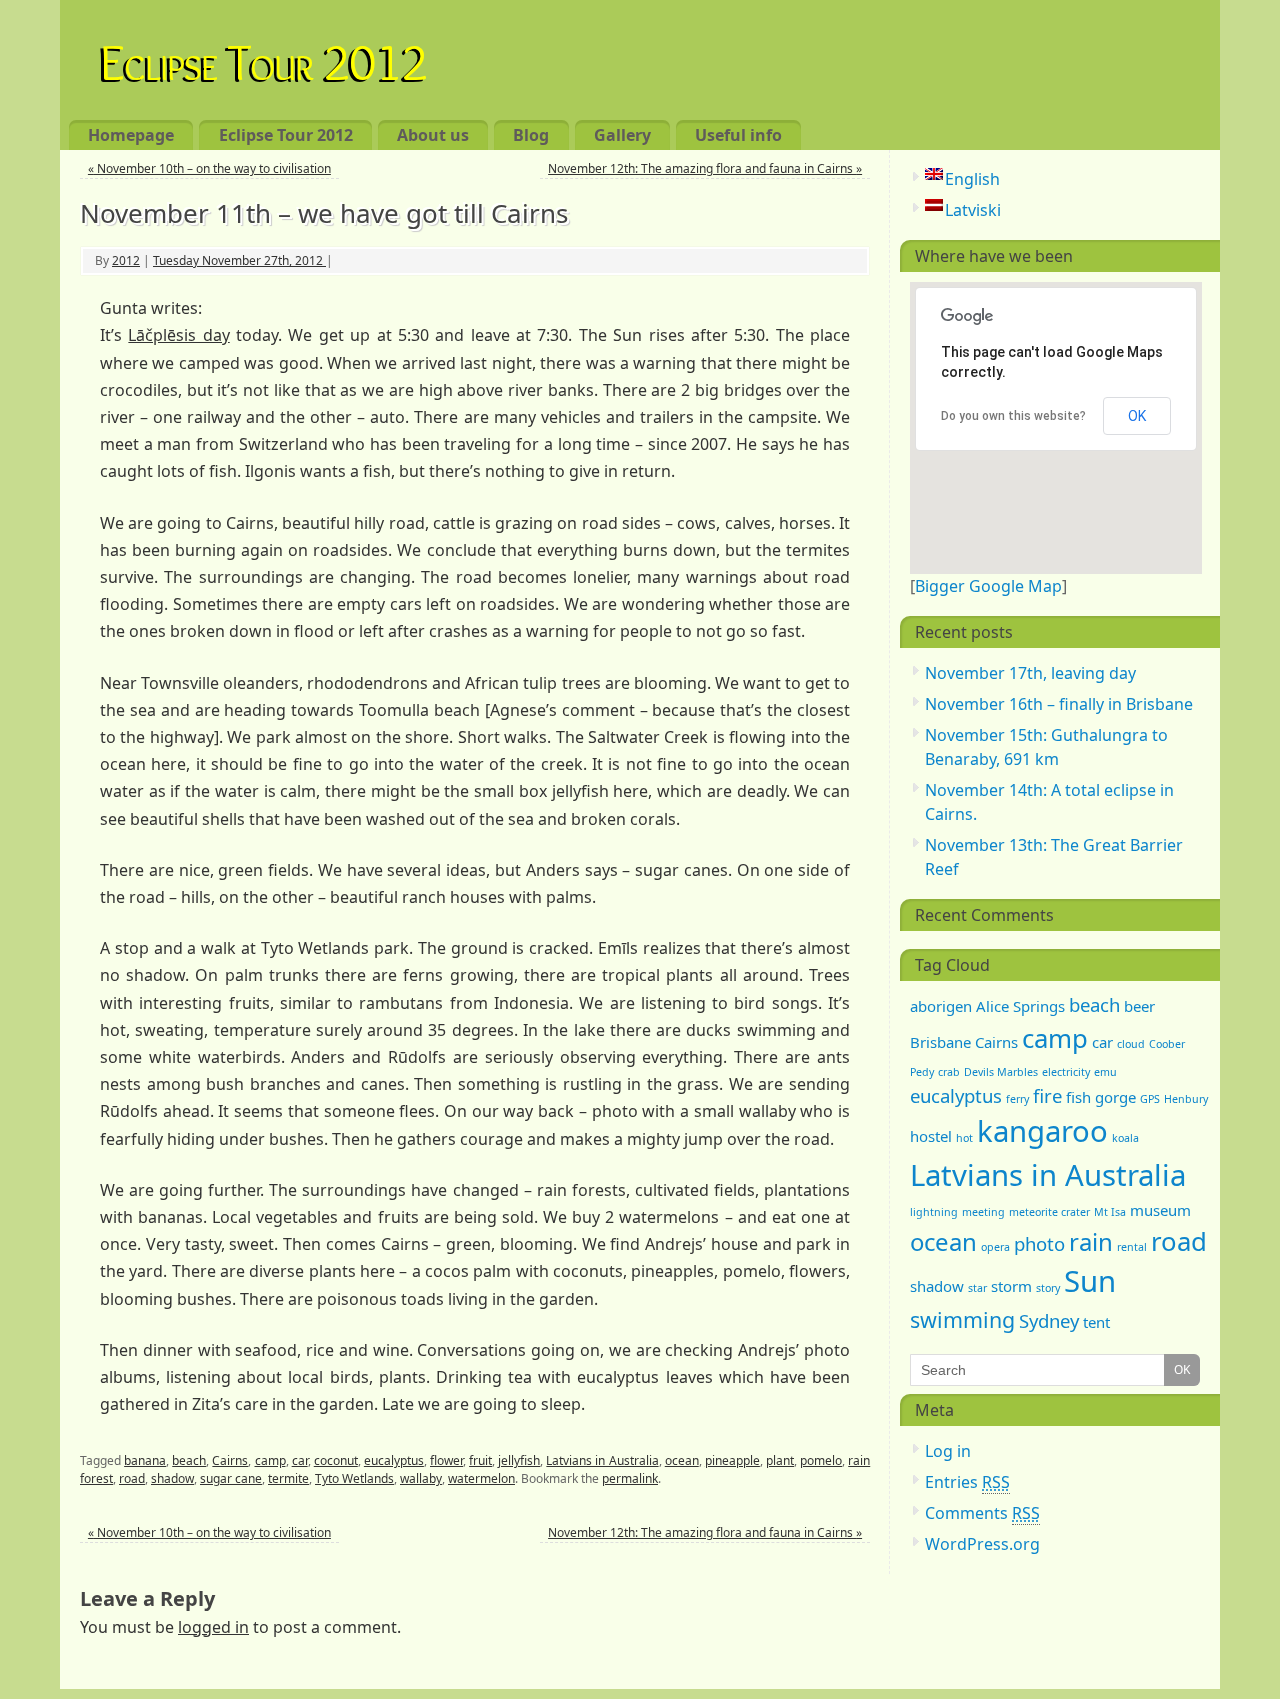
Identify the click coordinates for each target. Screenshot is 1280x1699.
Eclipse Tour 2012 (264, 58)
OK (1137, 416)
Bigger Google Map (988, 586)
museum (1160, 1210)
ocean (682, 1460)
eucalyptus (394, 1460)
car (300, 1460)
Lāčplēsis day (178, 335)
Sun (1090, 1281)
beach (189, 1460)
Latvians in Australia (602, 1460)
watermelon (481, 1478)
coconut (336, 1460)
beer (1139, 1006)
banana (145, 1460)
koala (1125, 1138)
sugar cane (231, 1478)
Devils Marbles (1001, 1072)
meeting (983, 1212)
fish (1078, 1097)
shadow (172, 1478)
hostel (931, 1136)
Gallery (622, 135)
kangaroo (1042, 1131)
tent (1096, 1322)
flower (446, 1460)
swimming (962, 1319)
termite (288, 1478)
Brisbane (940, 1042)
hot (964, 1138)
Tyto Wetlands (354, 1478)
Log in (948, 1451)
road (132, 1478)
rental (1132, 1247)
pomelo (821, 1460)
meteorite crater (1049, 1212)
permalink (630, 1478)
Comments (982, 1513)
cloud (1131, 1044)
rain (1091, 1241)
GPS (1150, 1099)
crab (949, 1072)
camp (270, 1460)
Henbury (1186, 1099)
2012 (126, 260)
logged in (213, 1627)
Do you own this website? (1013, 416)
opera (995, 1247)
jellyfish (519, 1460)
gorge (1115, 1097)
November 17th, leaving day (1030, 673)
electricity (1066, 1072)
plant (780, 1460)
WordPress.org (982, 1544)
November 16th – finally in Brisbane (1059, 704)
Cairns (230, 1460)
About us (433, 135)
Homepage (131, 135)
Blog (531, 135)
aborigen (941, 1006)
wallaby (421, 1478)
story (1048, 1288)
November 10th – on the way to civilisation (209, 168)
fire (1047, 1095)
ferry (1017, 1099)
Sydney (1049, 1320)
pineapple (732, 1460)
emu (1105, 1072)
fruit (480, 1460)
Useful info (738, 135)
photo (1039, 1243)
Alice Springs (1020, 1006)
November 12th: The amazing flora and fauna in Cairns (705, 168)
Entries (967, 1482)
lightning (934, 1212)
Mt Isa (1110, 1212)
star (977, 1288)
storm (1011, 1286)
